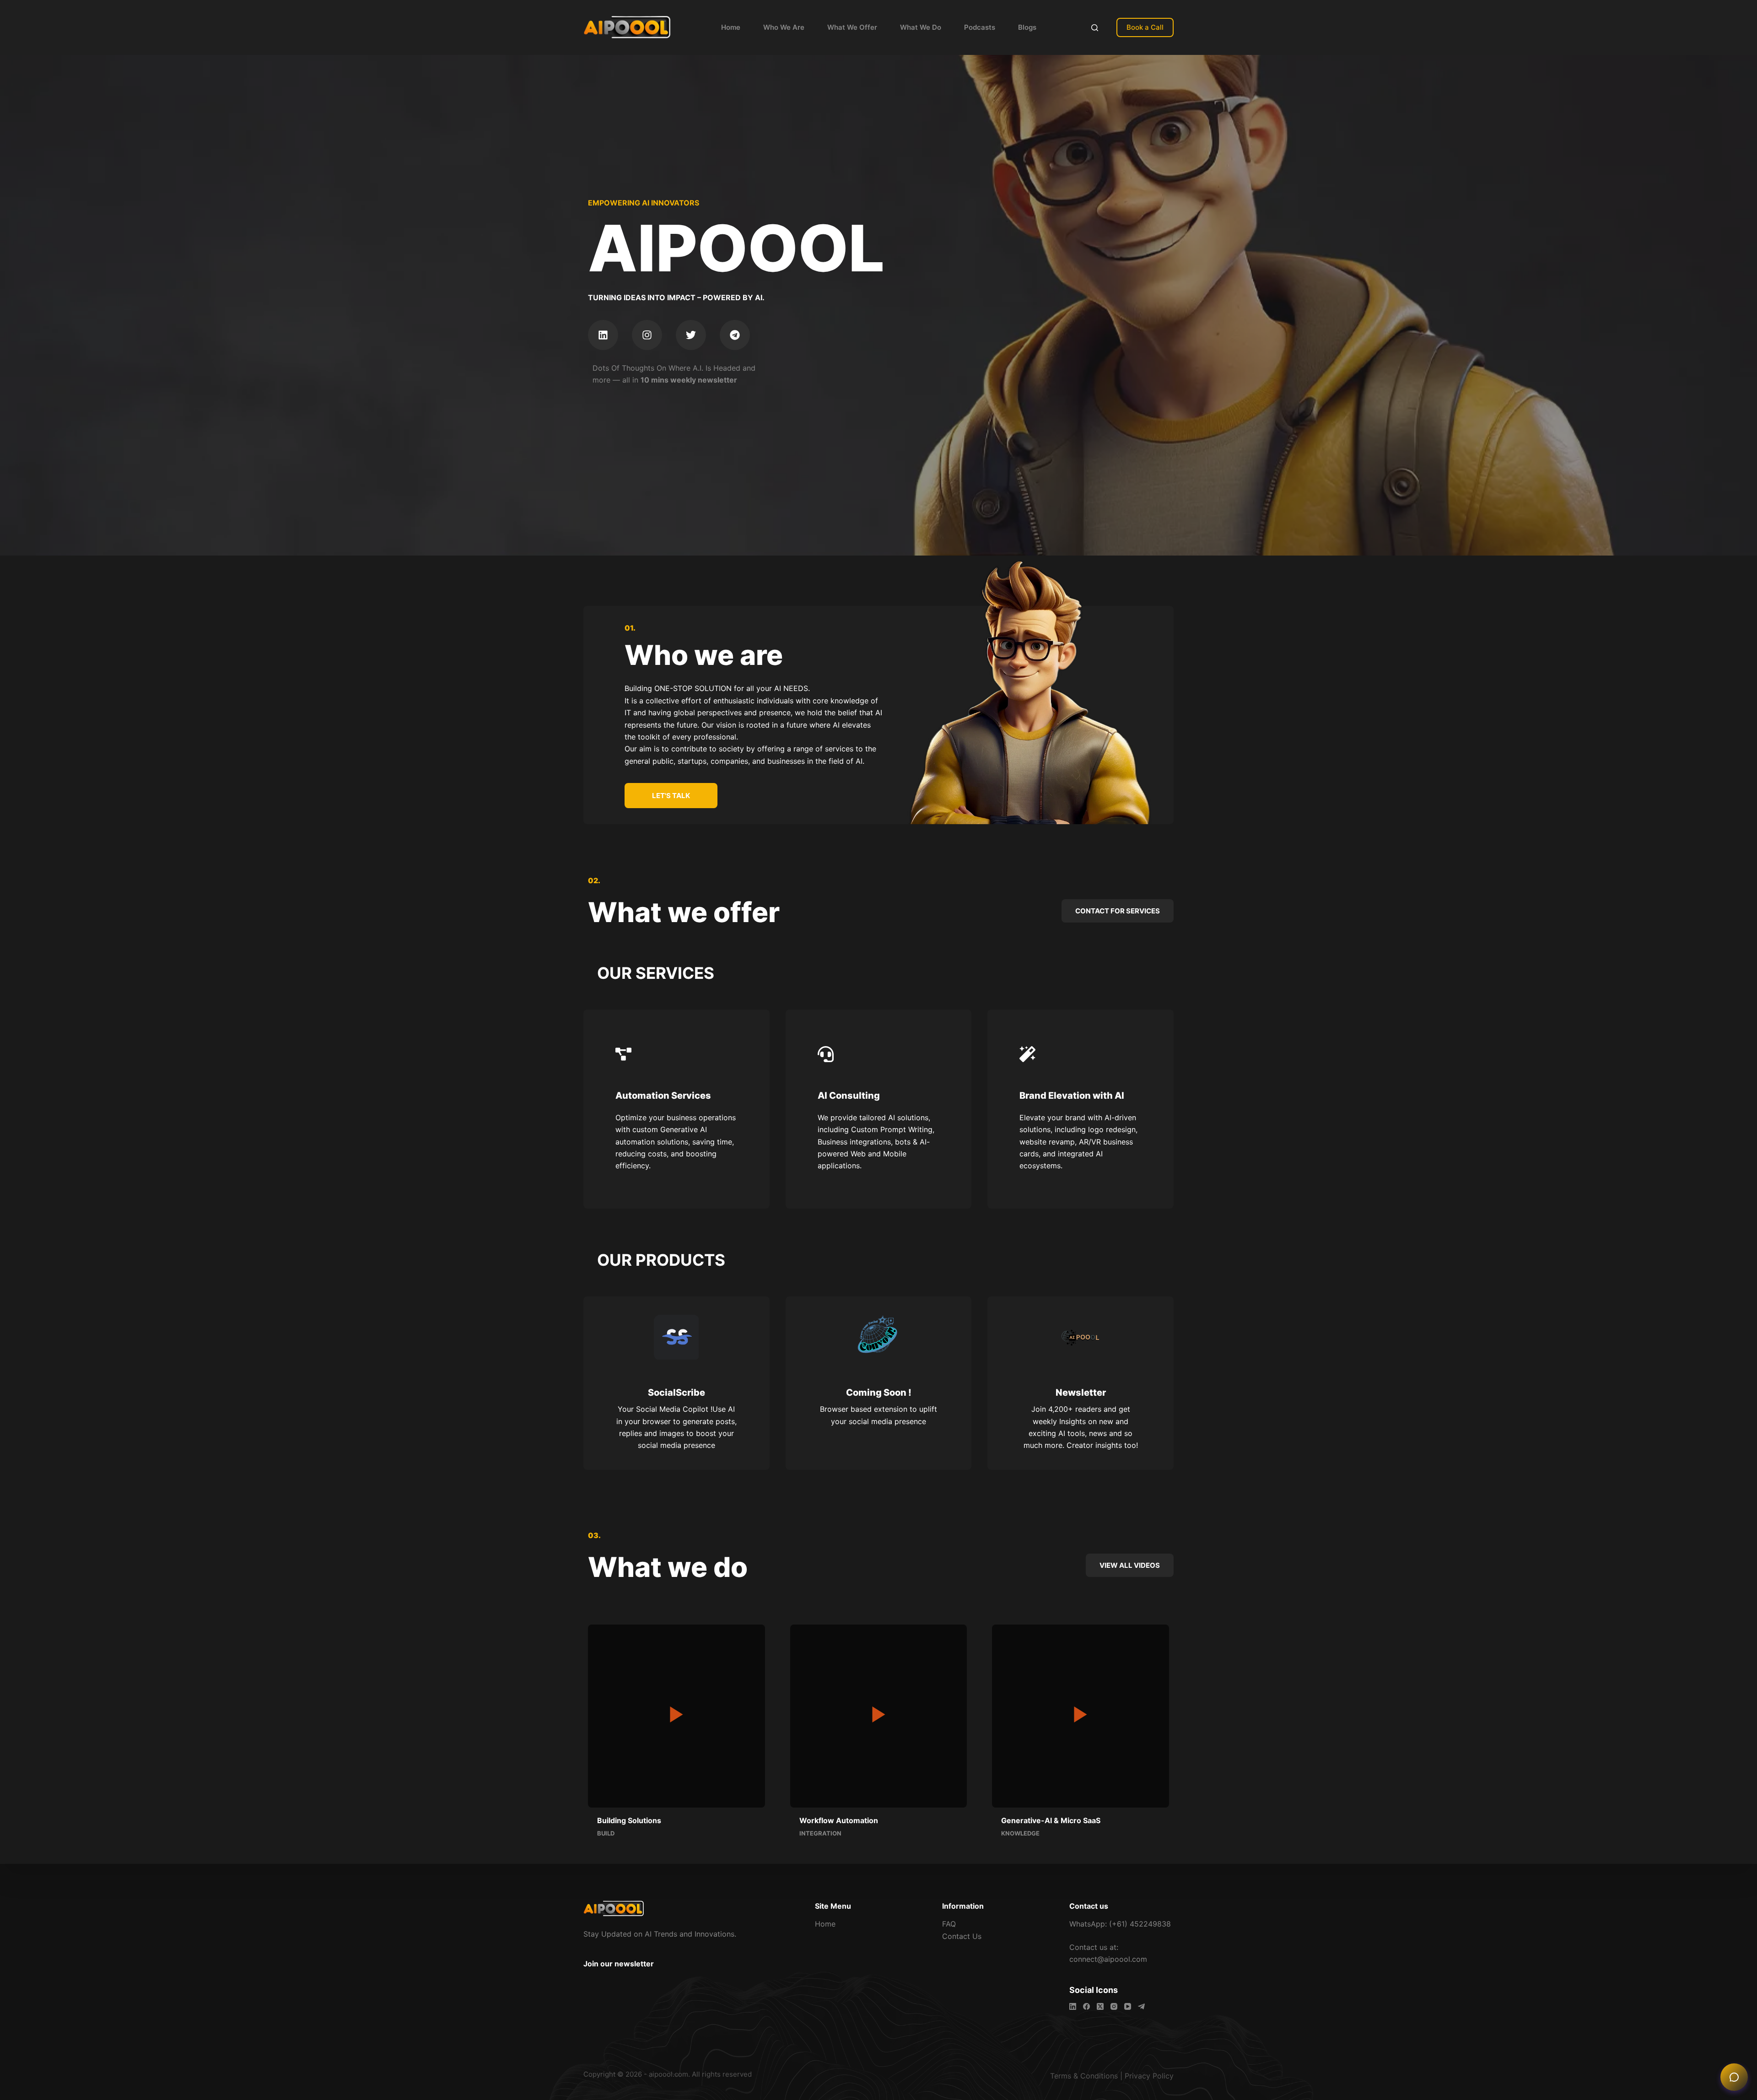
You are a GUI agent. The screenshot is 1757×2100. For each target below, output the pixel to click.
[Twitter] (691, 335)
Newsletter (1081, 1393)
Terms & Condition (1082, 2076)
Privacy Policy (1149, 2076)
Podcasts (980, 27)
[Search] (1095, 28)
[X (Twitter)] (1100, 2006)
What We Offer (852, 27)
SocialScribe (676, 1393)
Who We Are (784, 27)
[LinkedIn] (1073, 2006)
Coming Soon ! (879, 1393)
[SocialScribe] (676, 1337)
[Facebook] (1086, 2006)
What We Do (921, 27)
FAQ (949, 1924)
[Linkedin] (603, 335)
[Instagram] (647, 335)
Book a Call (1145, 27)
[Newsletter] (1081, 1337)
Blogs (1027, 27)
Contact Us (962, 1936)
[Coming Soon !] (878, 1337)
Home (731, 27)
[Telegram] (735, 335)
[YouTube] (1128, 2006)
